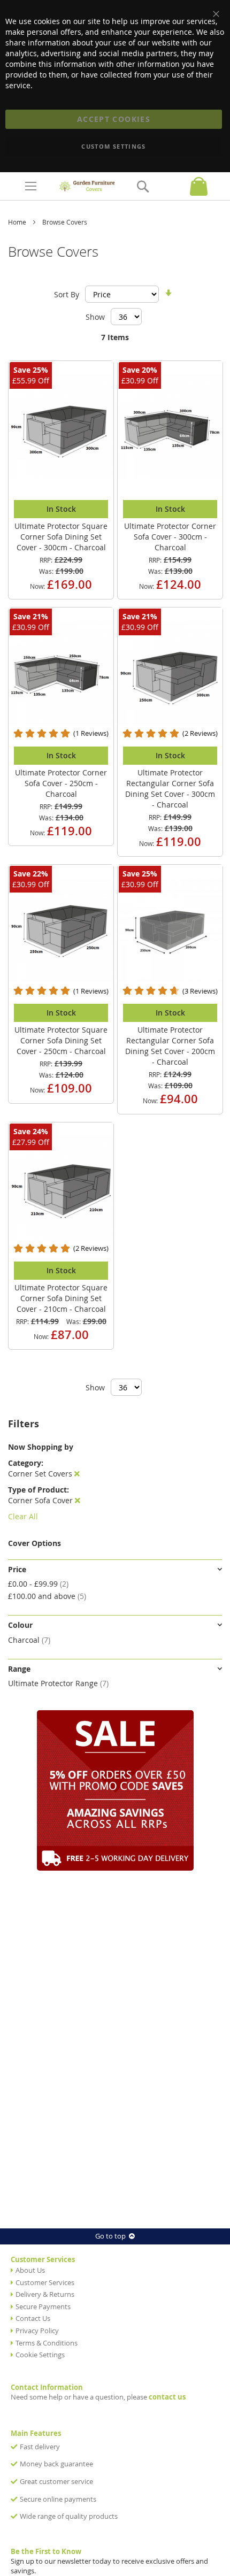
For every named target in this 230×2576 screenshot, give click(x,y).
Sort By (67, 294)
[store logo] (87, 186)
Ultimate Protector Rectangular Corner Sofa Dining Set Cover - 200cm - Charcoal (170, 1046)
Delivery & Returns (45, 2294)
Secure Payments (43, 2307)
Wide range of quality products (69, 2516)
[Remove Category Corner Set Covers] (77, 1474)
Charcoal (29, 1640)
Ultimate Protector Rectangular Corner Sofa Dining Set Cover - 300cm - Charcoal (170, 789)
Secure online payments (58, 2499)
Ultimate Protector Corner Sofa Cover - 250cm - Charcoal (61, 783)
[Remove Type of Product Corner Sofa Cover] (78, 1500)
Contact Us (33, 2319)
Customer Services (45, 2283)
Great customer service (56, 2482)
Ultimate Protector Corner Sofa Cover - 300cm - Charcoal (170, 537)
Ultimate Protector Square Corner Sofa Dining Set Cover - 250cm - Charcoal (61, 1040)
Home (18, 222)
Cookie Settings (40, 2355)
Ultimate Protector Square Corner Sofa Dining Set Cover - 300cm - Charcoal (61, 537)
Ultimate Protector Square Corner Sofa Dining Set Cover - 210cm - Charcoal (61, 1298)
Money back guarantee (56, 2464)
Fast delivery (40, 2447)
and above (47, 1596)
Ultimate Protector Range (58, 1683)
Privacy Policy (37, 2331)
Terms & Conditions (47, 2343)
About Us (30, 2270)
